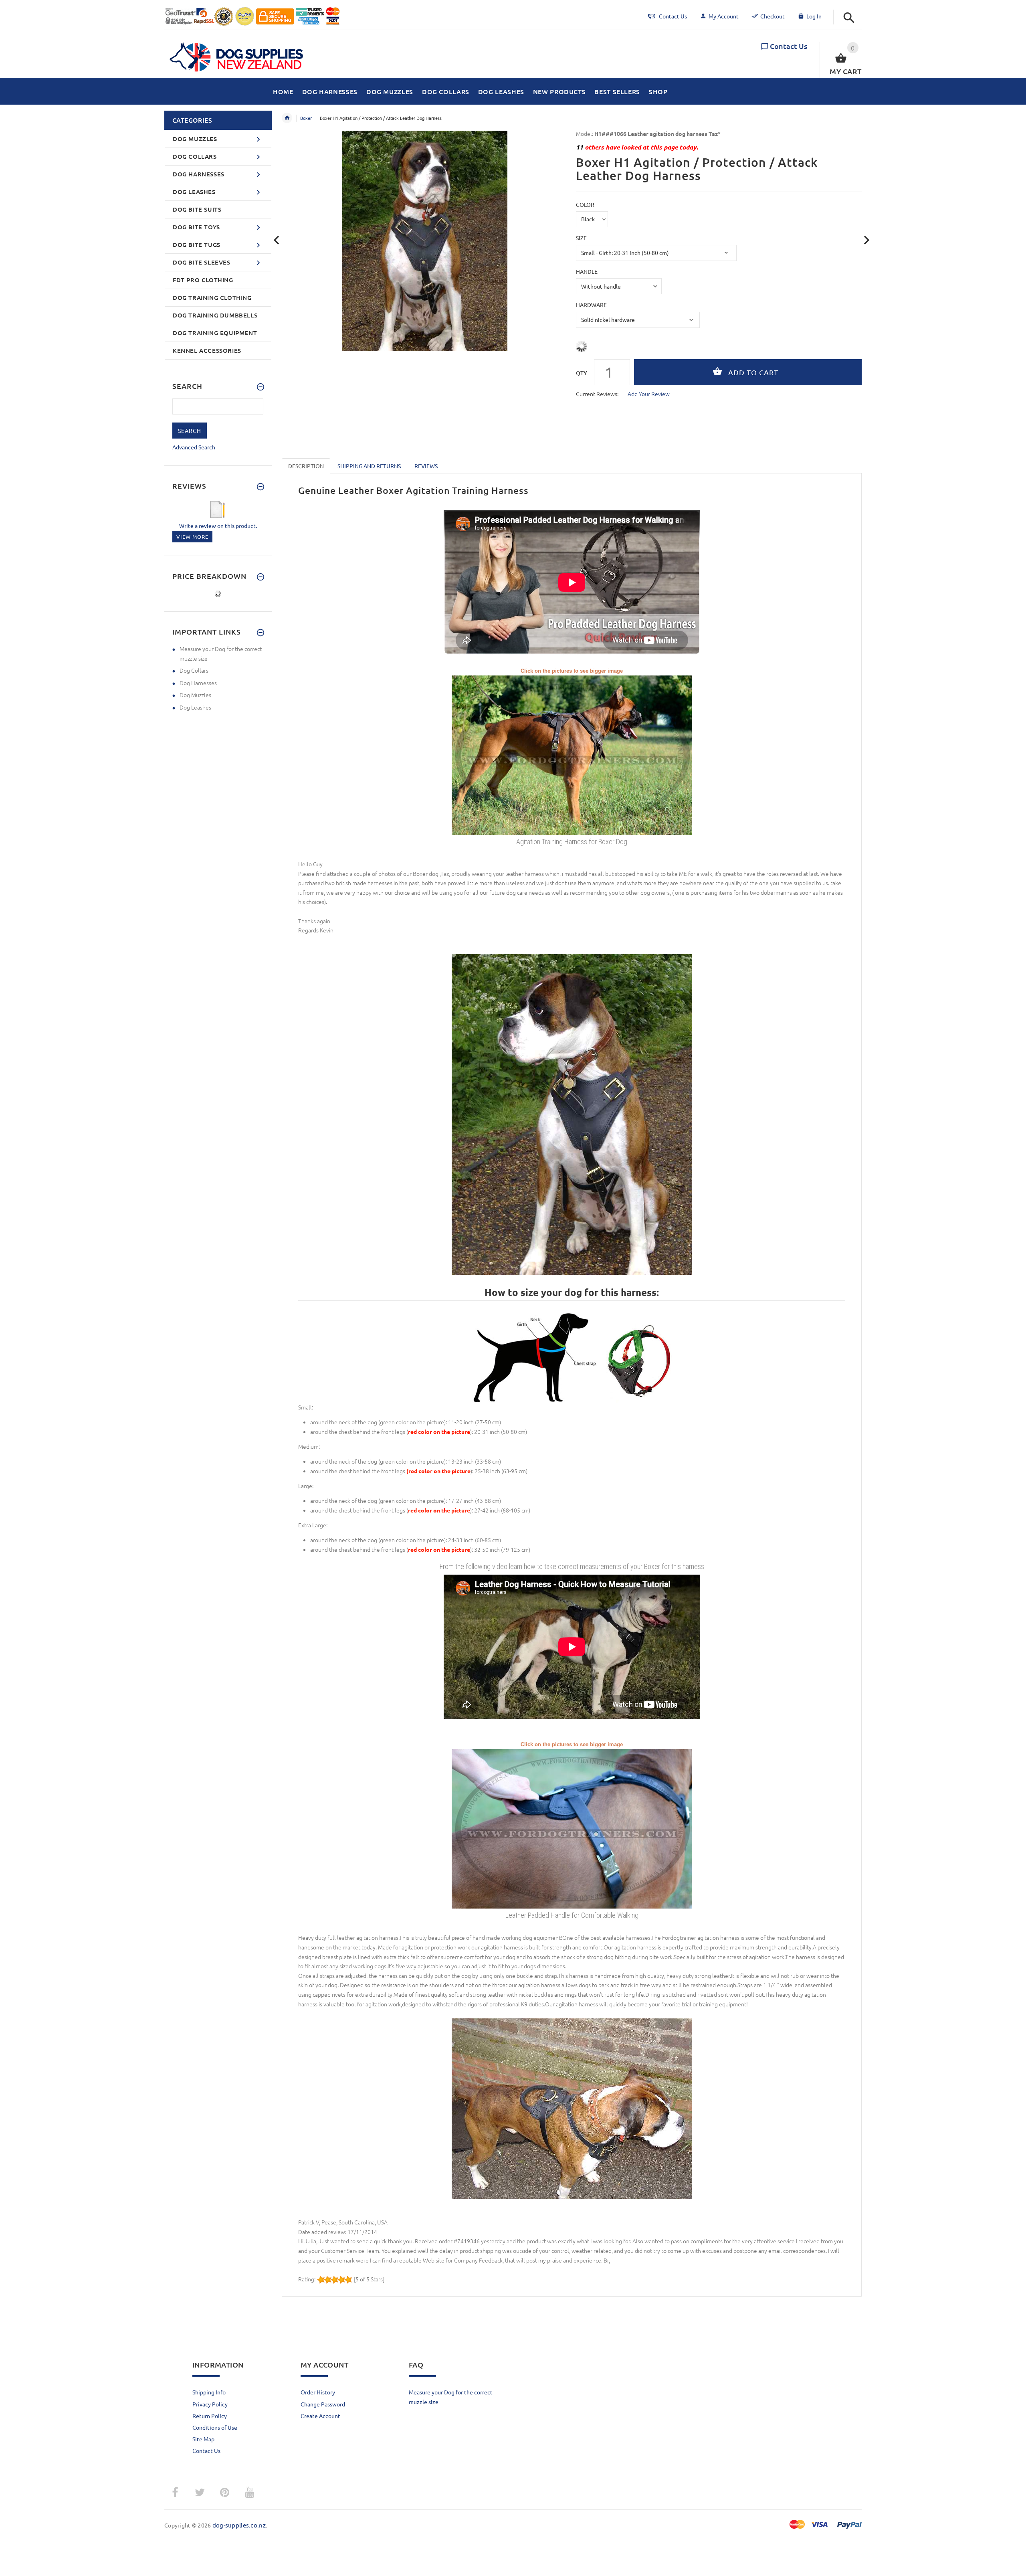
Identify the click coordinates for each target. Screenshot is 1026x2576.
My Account (724, 16)
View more (192, 537)
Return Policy (210, 2416)
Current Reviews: (597, 394)
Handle (587, 271)
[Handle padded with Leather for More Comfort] (572, 1828)
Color (585, 204)
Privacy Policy (210, 2404)
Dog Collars (194, 670)
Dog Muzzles (195, 695)
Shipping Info (209, 2392)
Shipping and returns (369, 466)
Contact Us (789, 46)
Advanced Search (194, 447)
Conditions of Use (215, 2427)
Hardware (591, 305)
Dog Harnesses (198, 683)
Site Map (203, 2439)
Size (581, 238)
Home (287, 118)
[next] (867, 240)
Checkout (773, 16)
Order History (318, 2392)
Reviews (426, 466)
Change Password (323, 2404)
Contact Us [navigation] (673, 16)
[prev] (277, 240)
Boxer (306, 118)
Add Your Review (649, 394)
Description (306, 466)
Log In (814, 16)
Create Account (320, 2416)
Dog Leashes (195, 707)
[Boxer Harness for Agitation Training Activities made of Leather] (572, 754)
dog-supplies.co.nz (239, 2525)
